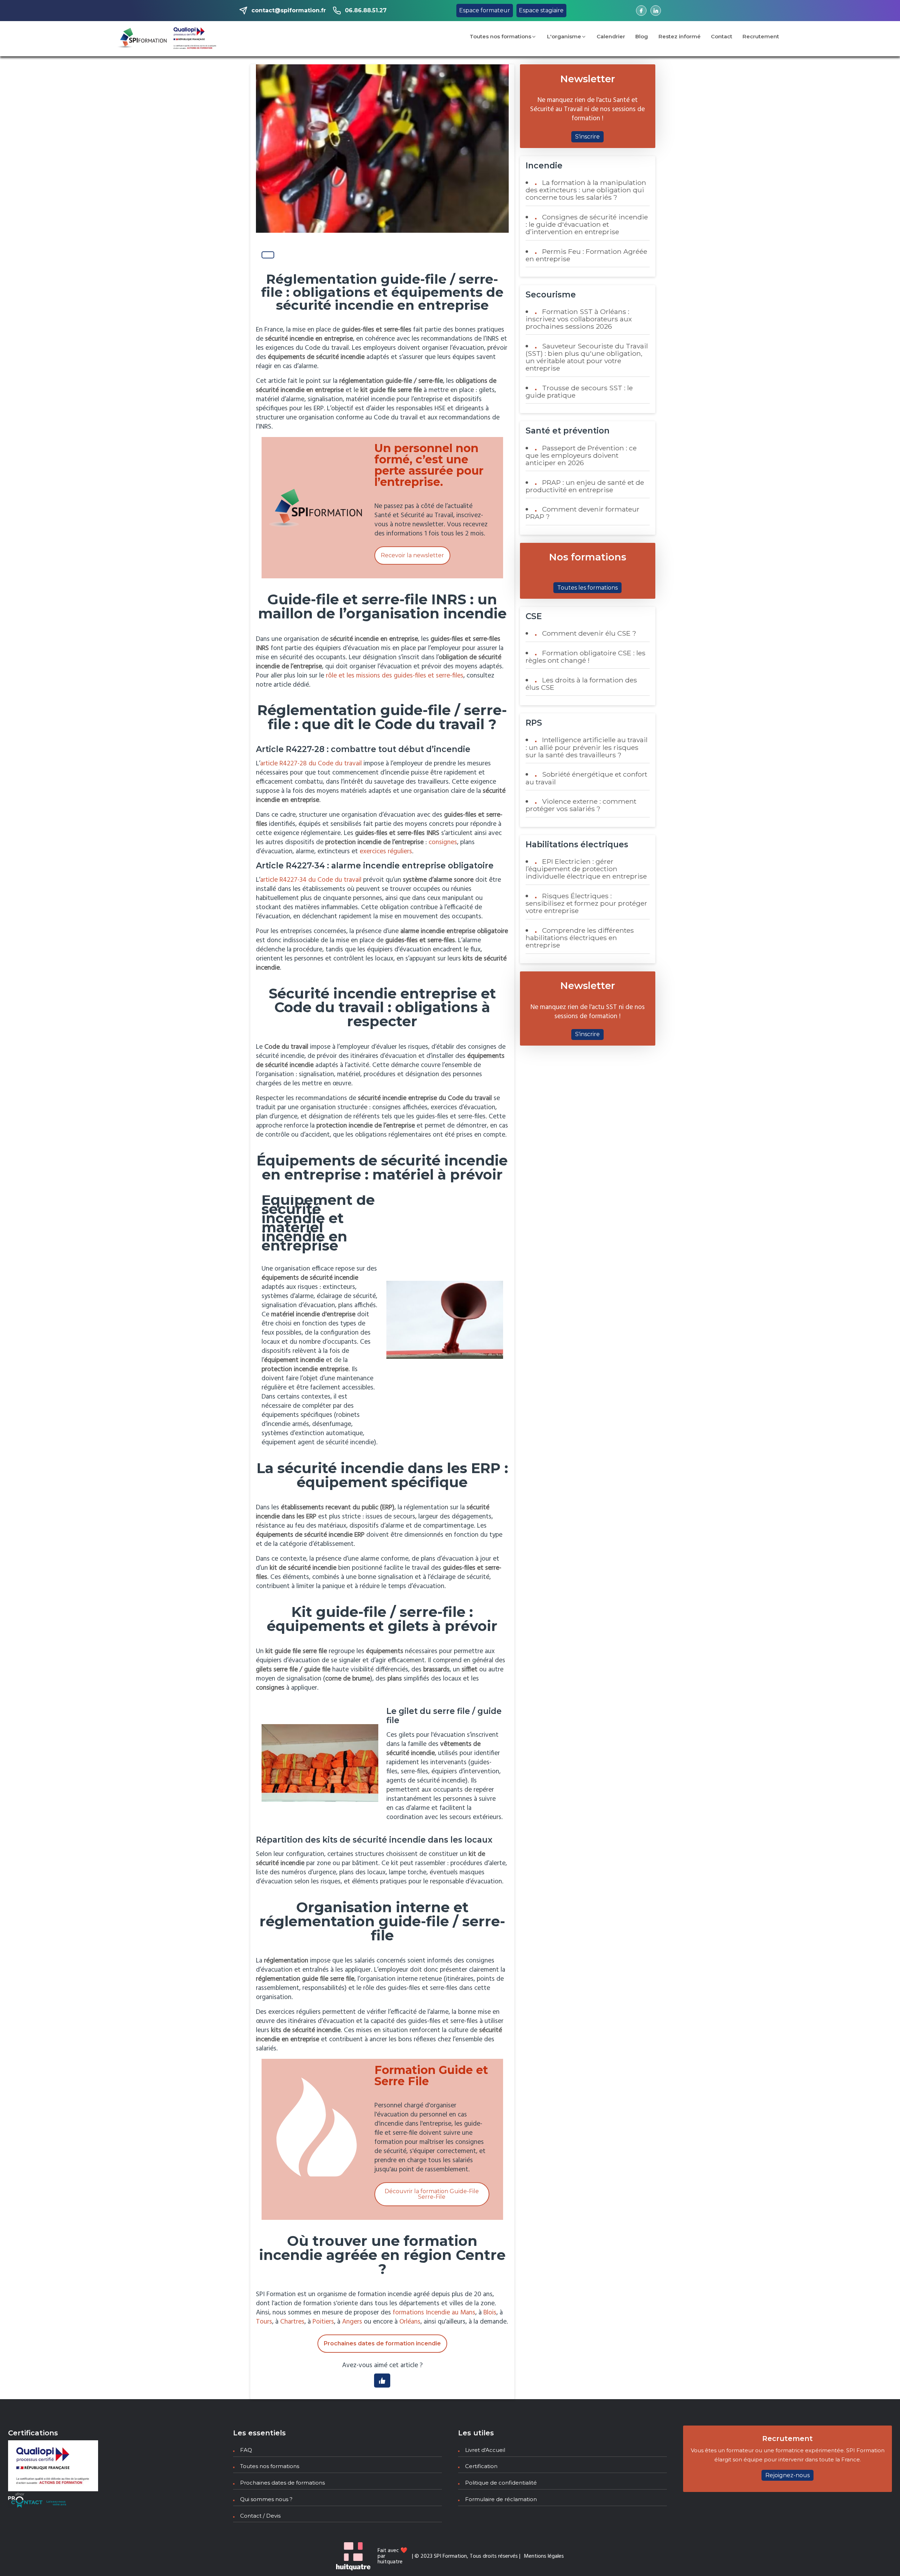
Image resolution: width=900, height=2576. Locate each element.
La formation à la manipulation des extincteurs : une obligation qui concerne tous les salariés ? (586, 190)
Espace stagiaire (541, 10)
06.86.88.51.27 (366, 10)
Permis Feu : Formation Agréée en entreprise (586, 255)
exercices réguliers (386, 852)
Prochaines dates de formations (282, 2483)
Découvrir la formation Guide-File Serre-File (432, 2194)
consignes (443, 842)
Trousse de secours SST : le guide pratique (579, 391)
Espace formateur (485, 10)
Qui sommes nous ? (266, 2499)
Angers (353, 2322)
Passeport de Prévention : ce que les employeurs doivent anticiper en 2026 (581, 455)
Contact (722, 36)
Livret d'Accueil (485, 2450)
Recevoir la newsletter (412, 555)
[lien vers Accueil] (142, 39)
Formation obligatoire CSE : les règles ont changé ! (586, 657)
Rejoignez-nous (787, 2475)
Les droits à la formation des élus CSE (581, 684)
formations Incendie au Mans (434, 2313)
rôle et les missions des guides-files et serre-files (395, 676)
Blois (490, 2313)
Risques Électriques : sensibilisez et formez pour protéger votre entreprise (586, 903)
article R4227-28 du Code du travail (311, 764)
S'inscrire (587, 137)
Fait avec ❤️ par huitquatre (393, 2556)
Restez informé (680, 36)
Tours (264, 2322)
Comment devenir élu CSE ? (589, 633)
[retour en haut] (881, 2557)
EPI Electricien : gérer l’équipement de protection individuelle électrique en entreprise (586, 869)
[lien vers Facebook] (641, 11)
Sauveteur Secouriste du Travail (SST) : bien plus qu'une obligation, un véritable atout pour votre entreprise (587, 357)
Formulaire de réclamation (501, 2499)
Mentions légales (544, 2556)
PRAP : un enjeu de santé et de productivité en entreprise (585, 486)
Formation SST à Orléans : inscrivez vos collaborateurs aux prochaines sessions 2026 (579, 319)
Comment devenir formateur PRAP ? (583, 513)
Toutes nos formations (500, 36)
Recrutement (761, 36)
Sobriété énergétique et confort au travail (586, 778)
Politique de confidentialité (501, 2483)
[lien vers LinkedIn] (656, 11)
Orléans (410, 2322)
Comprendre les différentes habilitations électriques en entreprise (580, 938)
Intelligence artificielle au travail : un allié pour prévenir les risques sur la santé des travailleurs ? (587, 747)
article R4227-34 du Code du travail (311, 880)
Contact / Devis (260, 2516)
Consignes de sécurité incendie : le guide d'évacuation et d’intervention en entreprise (587, 224)
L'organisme (564, 36)
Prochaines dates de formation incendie (382, 2343)
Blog (642, 36)
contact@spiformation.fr (289, 10)
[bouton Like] (268, 255)
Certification (481, 2466)
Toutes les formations (587, 588)
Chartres (292, 2322)
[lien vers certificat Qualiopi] (195, 39)
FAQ (246, 2450)
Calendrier (611, 36)
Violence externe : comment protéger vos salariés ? (581, 805)
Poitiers (323, 2322)
